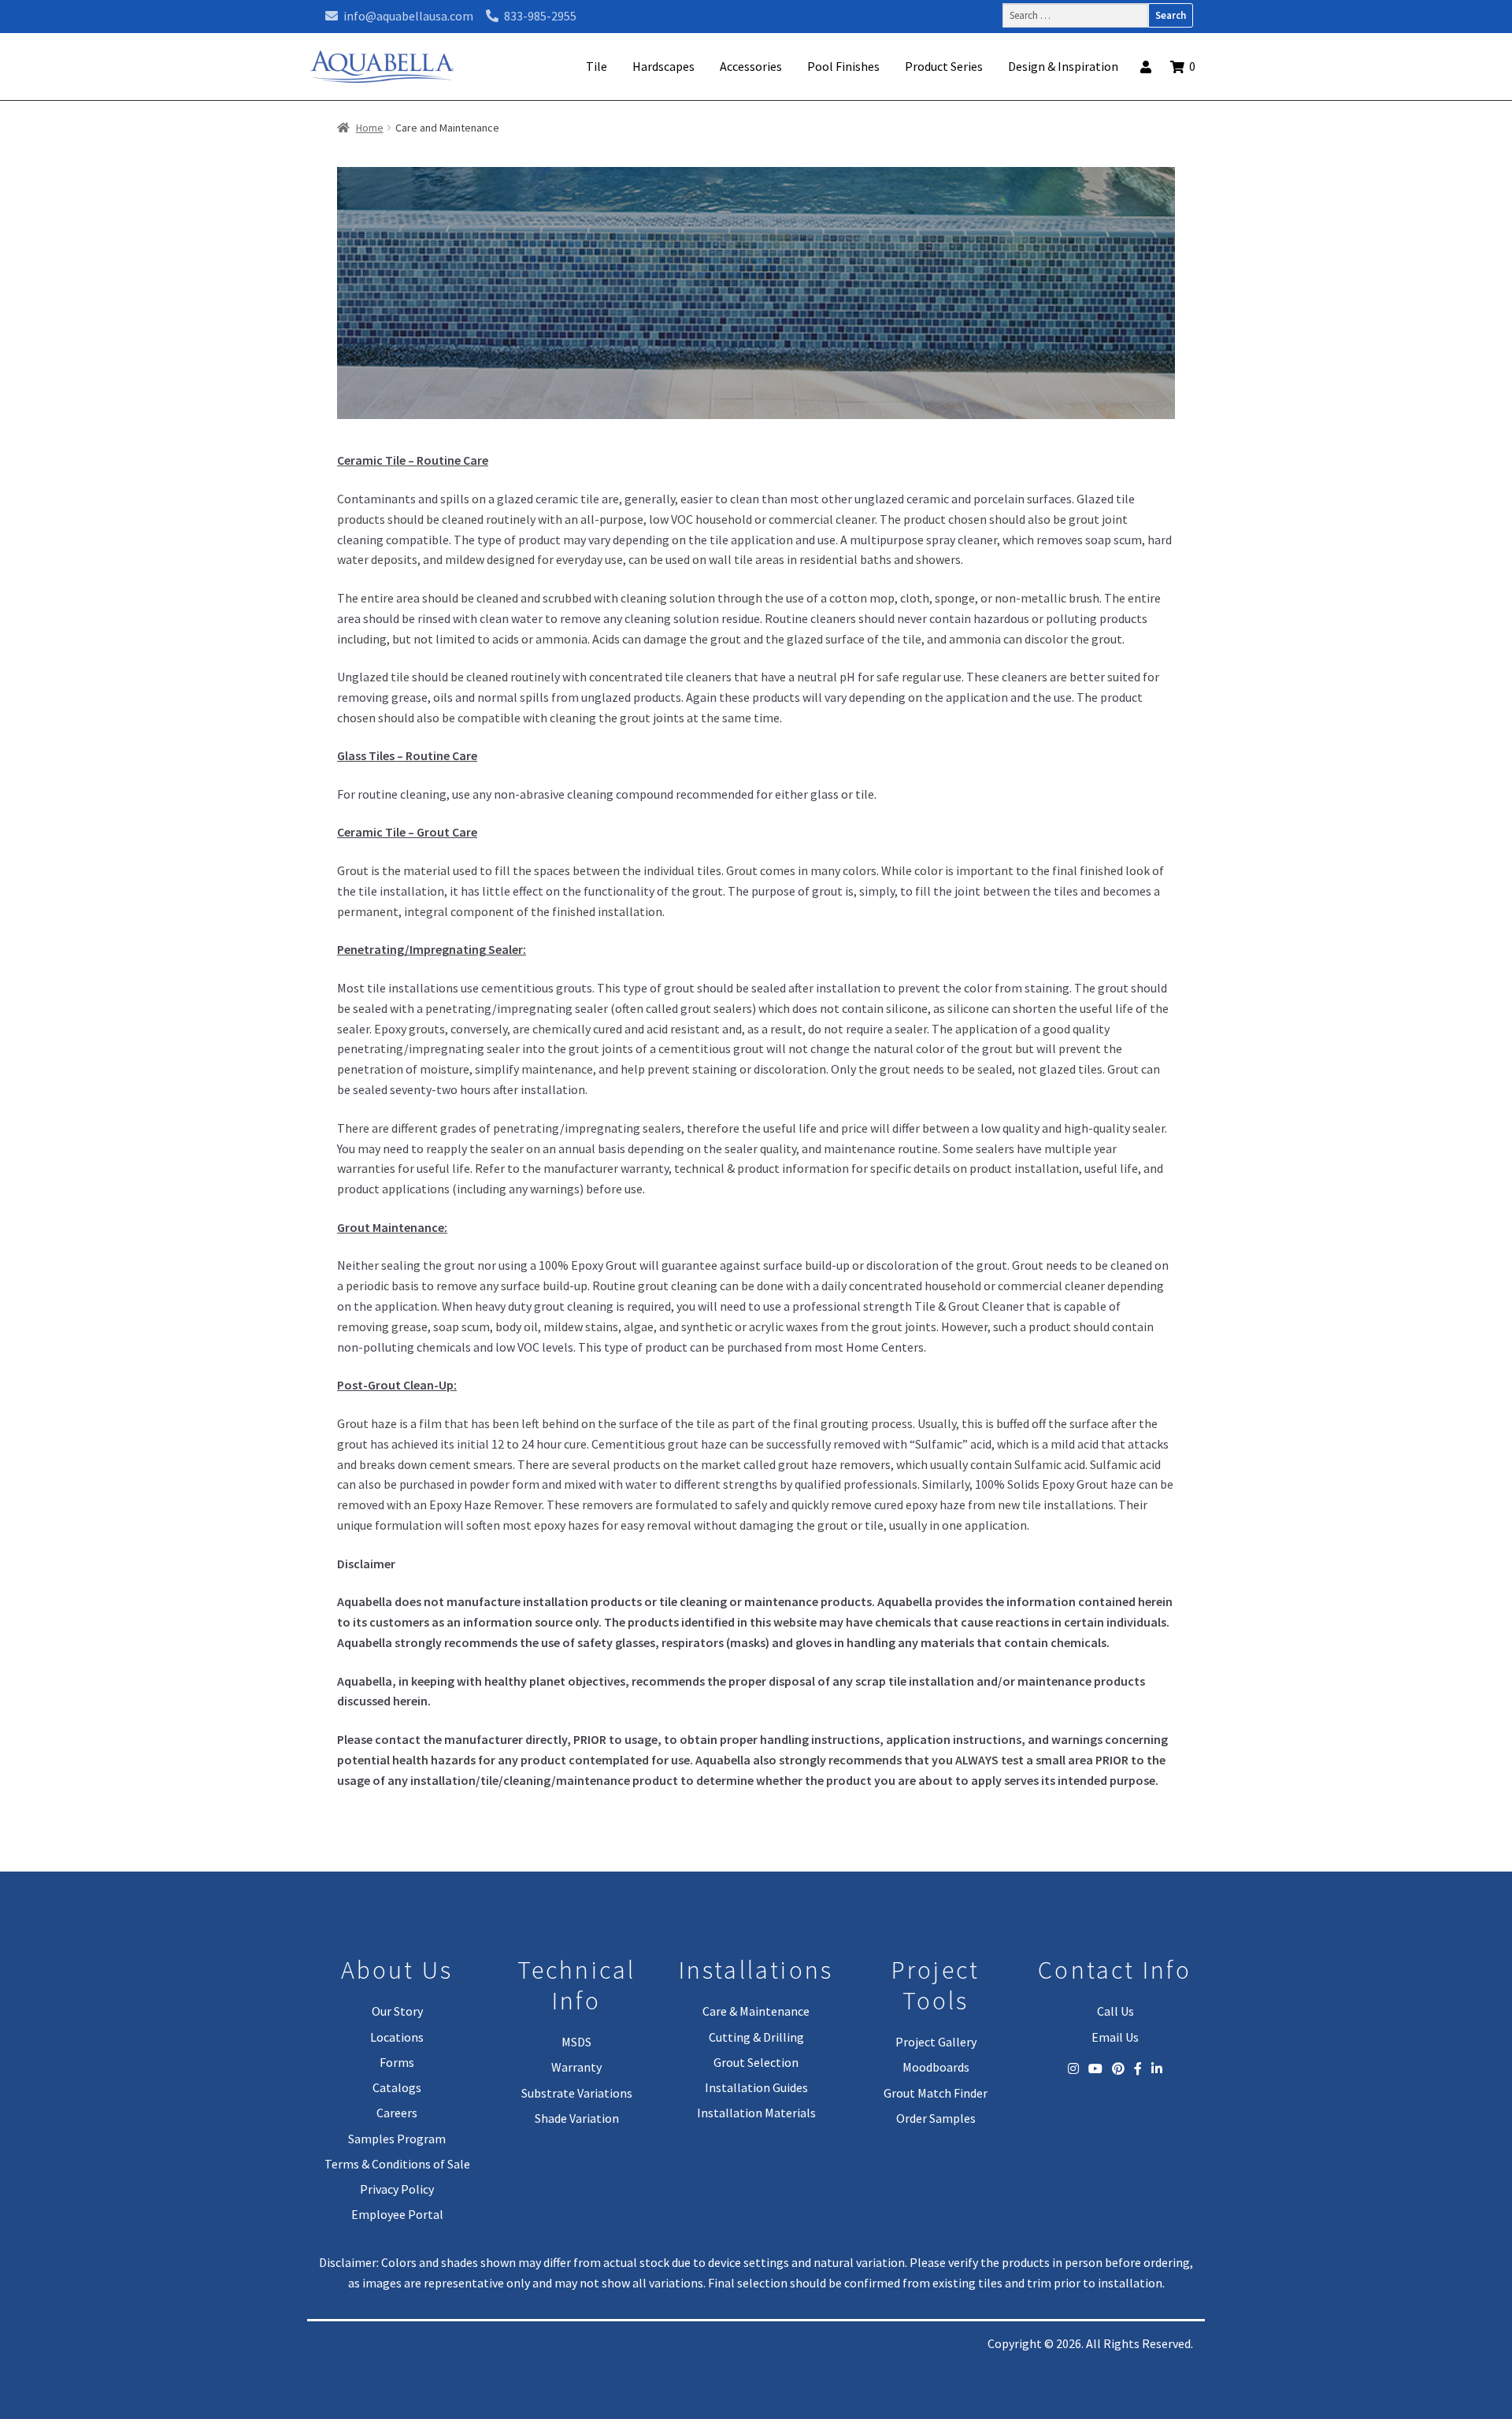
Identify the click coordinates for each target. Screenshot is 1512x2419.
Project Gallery (936, 2042)
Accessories (751, 66)
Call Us (1115, 2011)
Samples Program (397, 2139)
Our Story (397, 2011)
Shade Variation (577, 2118)
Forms (397, 2062)
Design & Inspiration (1063, 66)
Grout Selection (756, 2062)
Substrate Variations (577, 2093)
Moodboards (936, 2067)
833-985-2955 (539, 16)
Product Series (944, 66)
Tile (597, 66)
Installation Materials (756, 2113)
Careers (397, 2113)
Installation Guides (756, 2087)
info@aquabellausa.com (407, 16)
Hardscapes (663, 66)
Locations (397, 2037)
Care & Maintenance (756, 2011)
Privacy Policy (397, 2189)
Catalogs (397, 2087)
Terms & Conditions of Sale (397, 2164)
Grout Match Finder (936, 2093)
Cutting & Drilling (756, 2037)
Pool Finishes (843, 66)
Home (370, 128)
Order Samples (936, 2118)
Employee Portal (397, 2214)
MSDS (576, 2042)
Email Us (1115, 2037)
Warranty (576, 2067)
